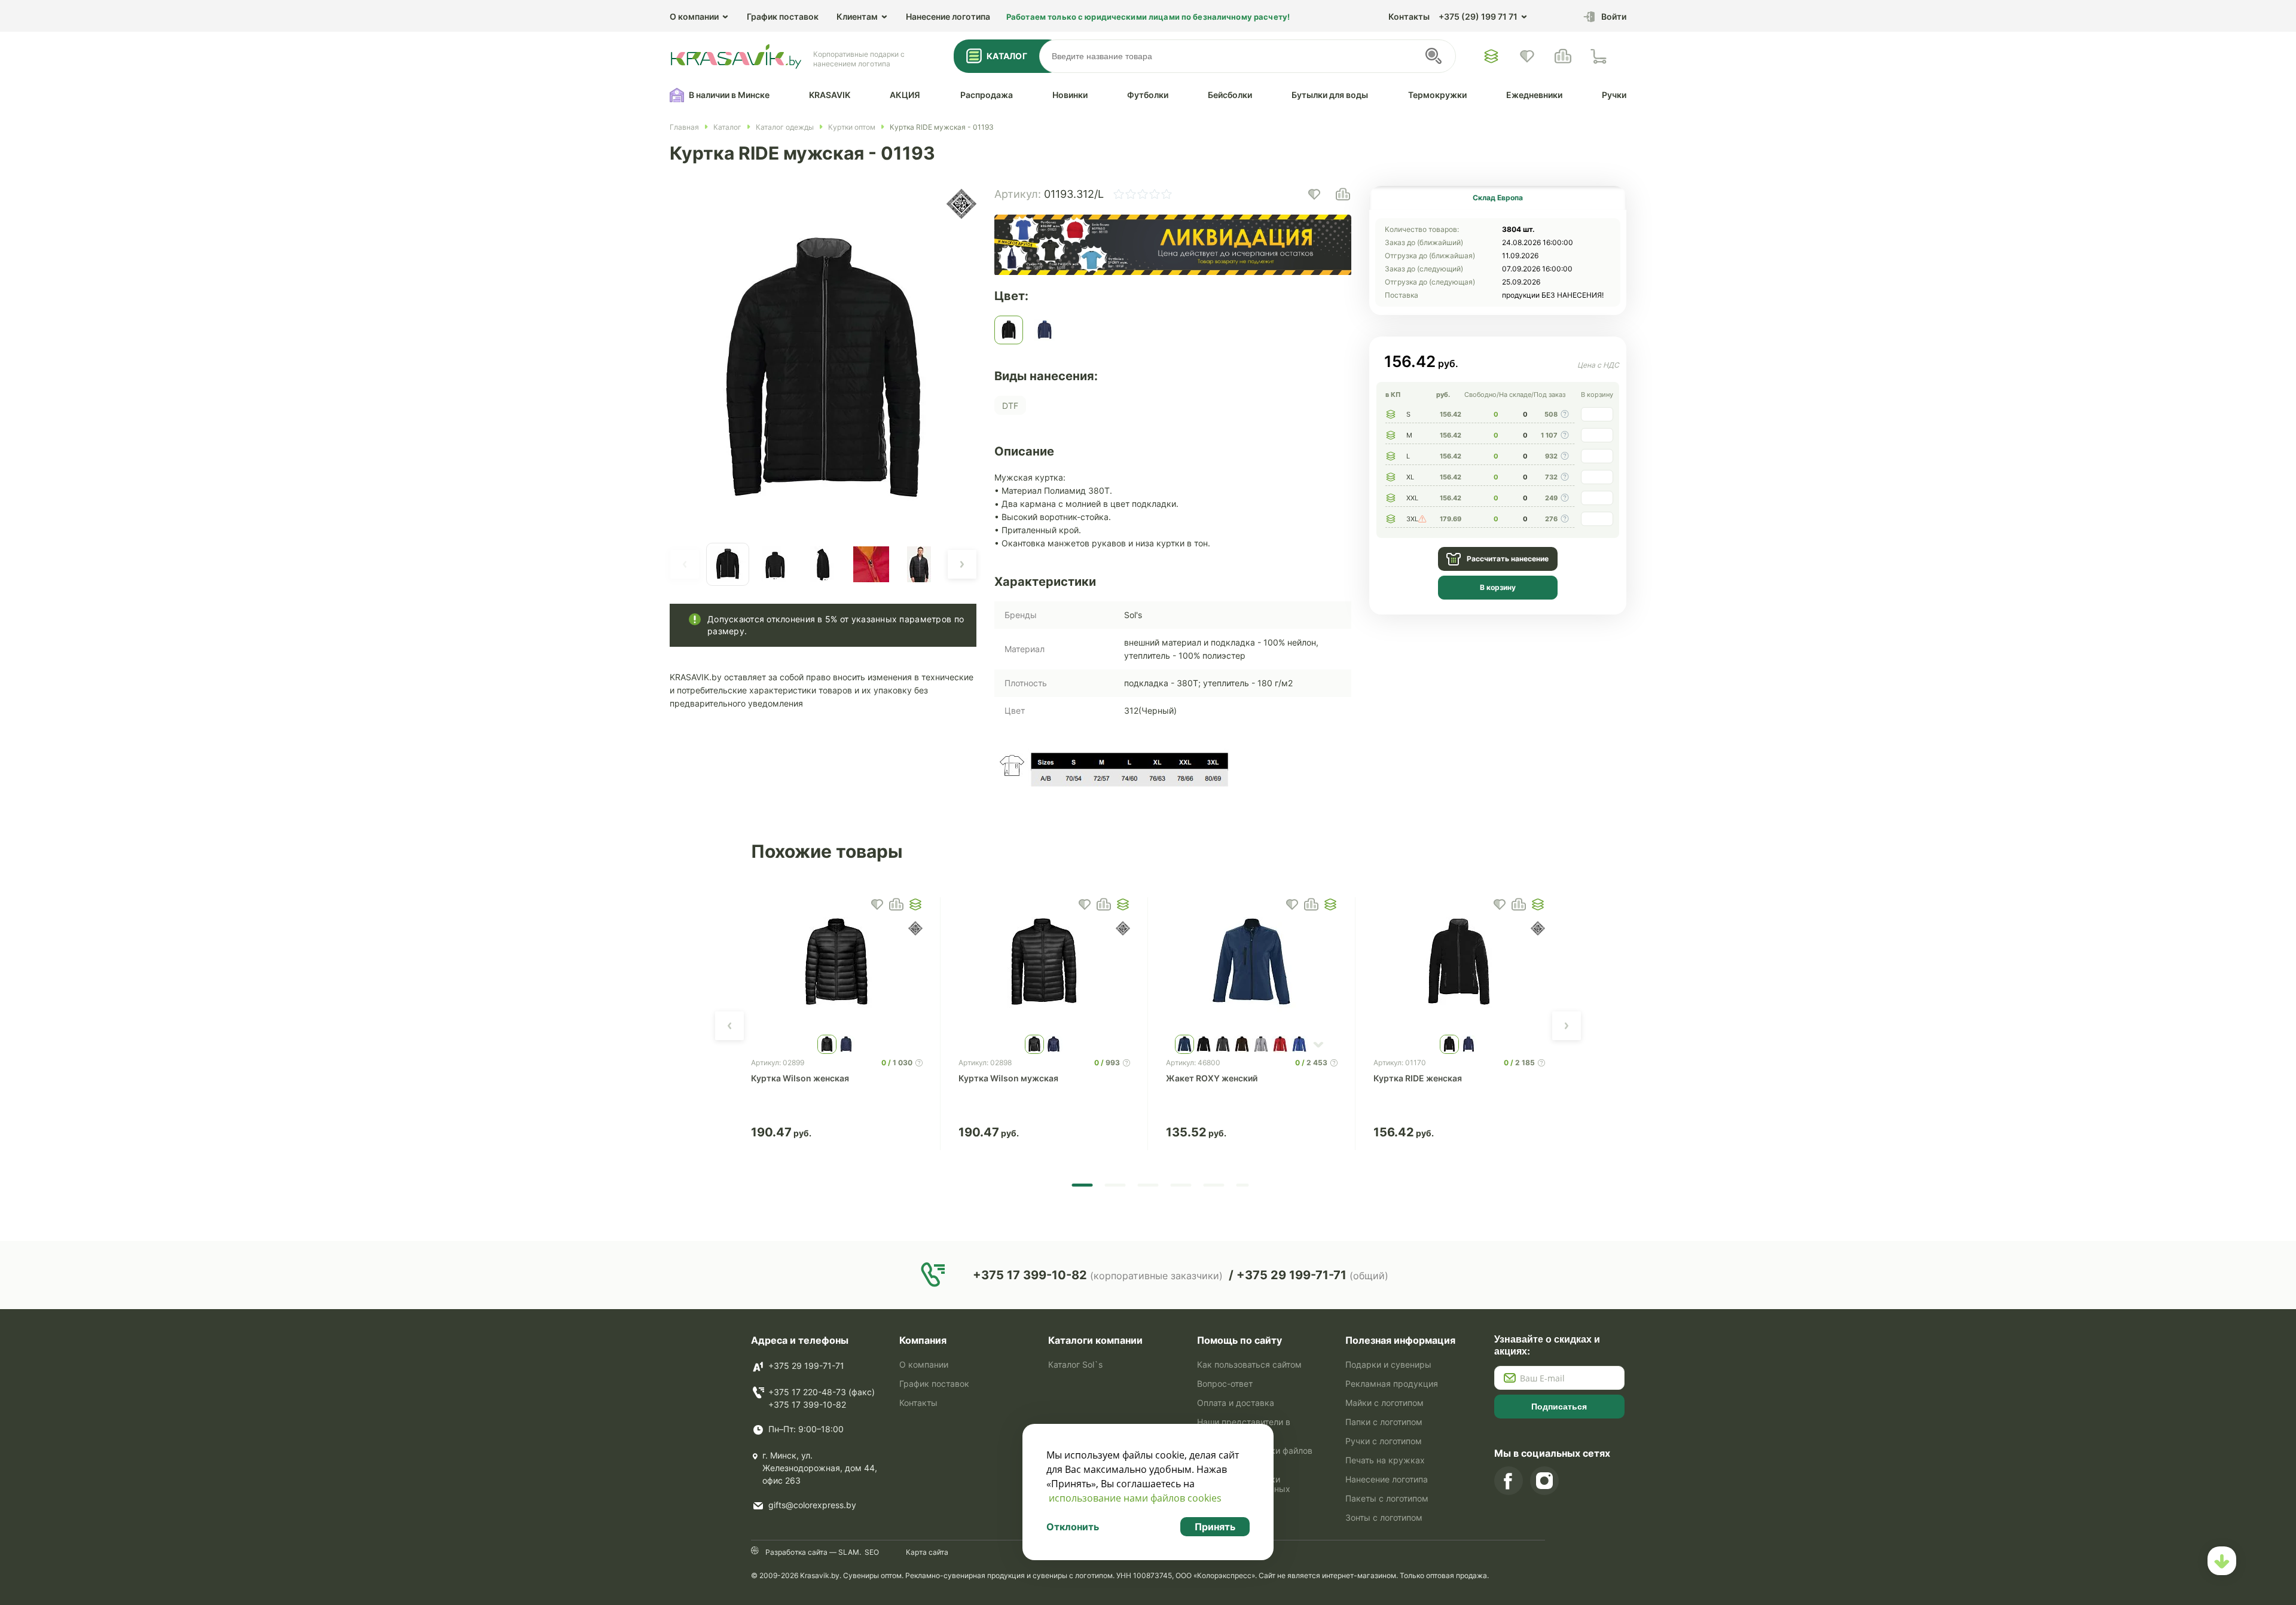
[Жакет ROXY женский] (1252, 963)
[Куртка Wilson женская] (837, 963)
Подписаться (1559, 1407)
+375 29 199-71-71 (806, 1366)
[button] (685, 564)
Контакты (1409, 16)
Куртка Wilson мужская (1008, 1078)
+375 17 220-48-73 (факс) (822, 1392)
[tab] (1498, 198)
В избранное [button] (877, 904)
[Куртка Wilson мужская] (1044, 963)
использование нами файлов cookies (1135, 1498)
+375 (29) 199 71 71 (1478, 16)
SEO (872, 1552)
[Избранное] (1491, 56)
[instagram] (1544, 1481)
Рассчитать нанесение (1508, 559)
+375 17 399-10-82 (807, 1404)
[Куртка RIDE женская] (1459, 963)
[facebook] (1509, 1481)
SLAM (848, 1552)
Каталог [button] (1007, 56)
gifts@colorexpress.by (812, 1505)
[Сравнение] (1563, 56)
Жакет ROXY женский (1212, 1078)
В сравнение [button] (896, 904)
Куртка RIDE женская (1418, 1078)
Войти (1614, 16)
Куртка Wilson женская (800, 1078)
